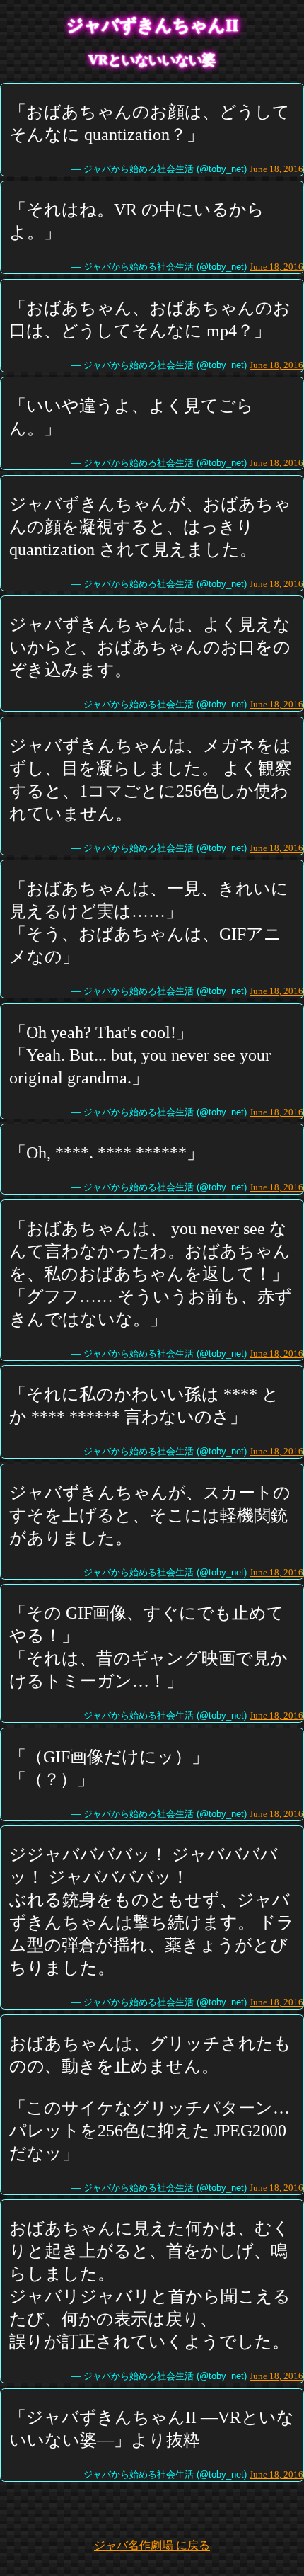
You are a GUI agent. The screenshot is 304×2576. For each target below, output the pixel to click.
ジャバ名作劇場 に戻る (152, 2545)
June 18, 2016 (276, 169)
